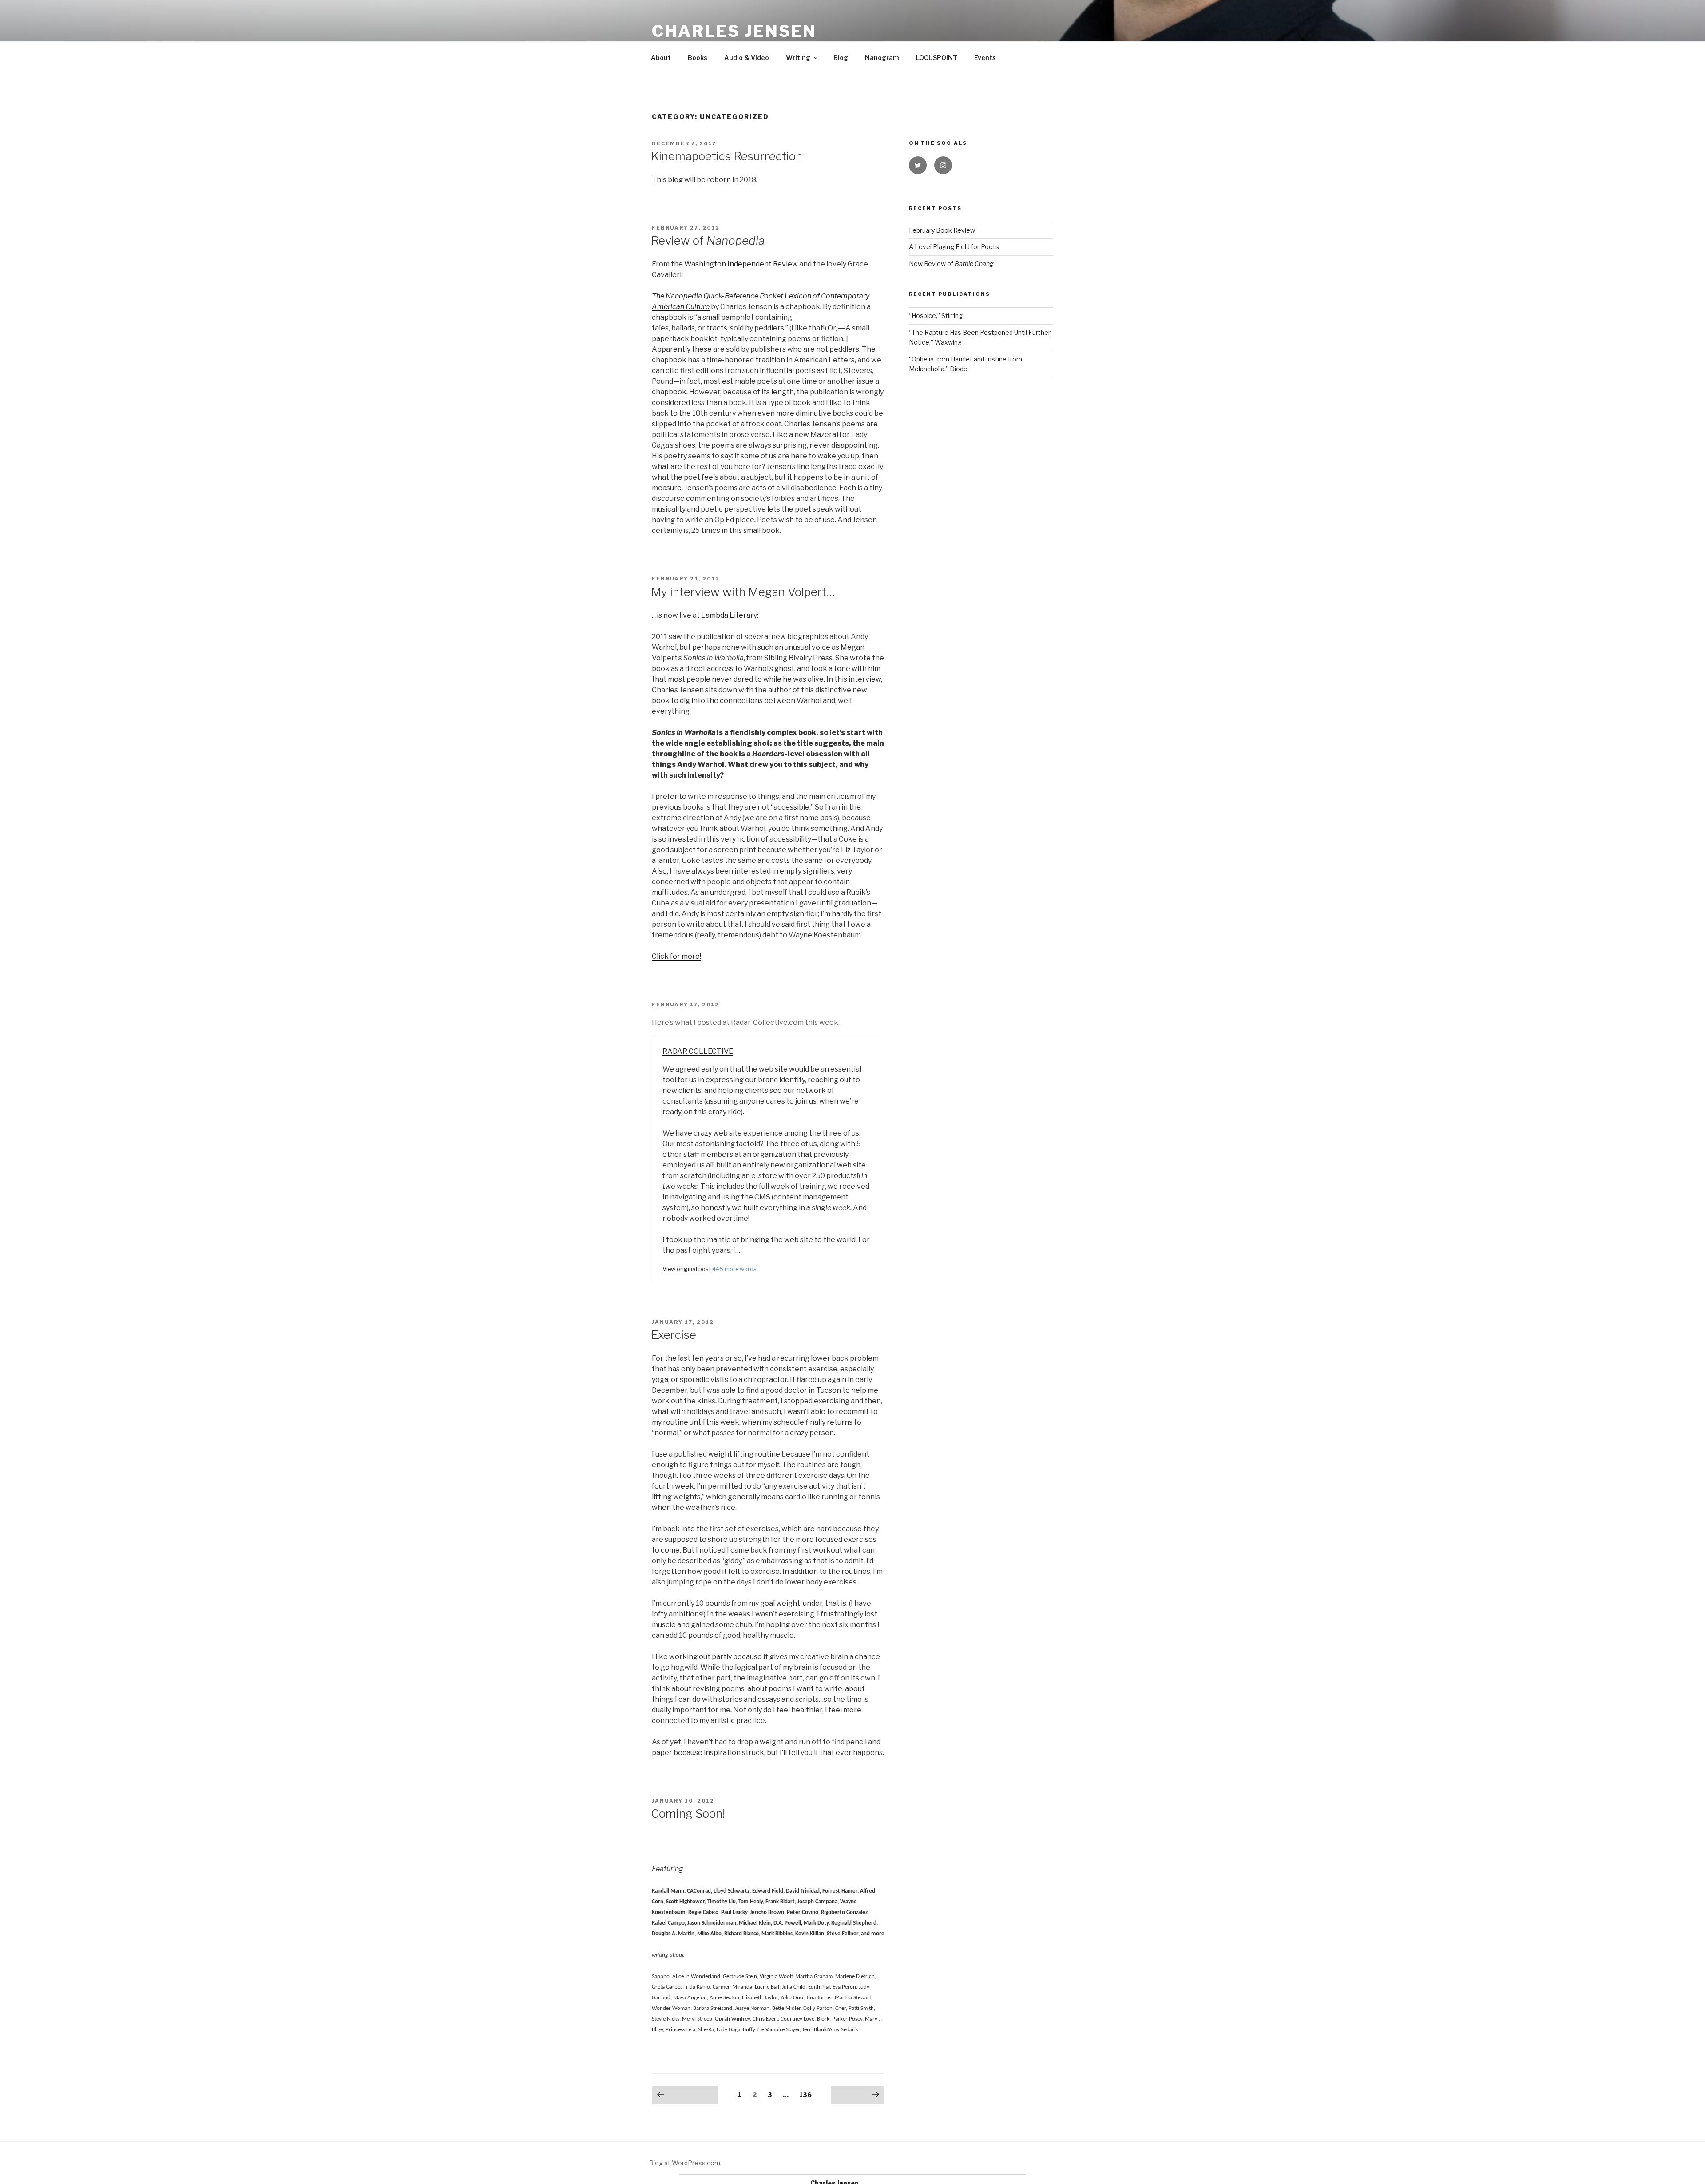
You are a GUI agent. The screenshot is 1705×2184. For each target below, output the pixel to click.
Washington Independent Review (741, 264)
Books (698, 58)
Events (985, 58)
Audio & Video (747, 58)
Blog (841, 58)
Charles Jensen (734, 31)
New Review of (951, 264)
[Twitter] (918, 165)
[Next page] (858, 2095)
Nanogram (882, 58)
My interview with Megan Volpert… (743, 592)
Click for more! (676, 956)
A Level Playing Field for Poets (954, 247)
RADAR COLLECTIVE (698, 1051)
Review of (708, 240)
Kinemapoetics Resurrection (727, 156)
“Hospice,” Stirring (936, 316)
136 (803, 2095)
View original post (687, 1269)
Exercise (674, 1335)
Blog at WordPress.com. (685, 2163)
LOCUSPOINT (937, 58)
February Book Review (942, 230)
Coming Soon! (688, 1813)
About (661, 58)
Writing (798, 58)
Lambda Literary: (730, 615)
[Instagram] (943, 165)
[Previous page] (685, 2095)
